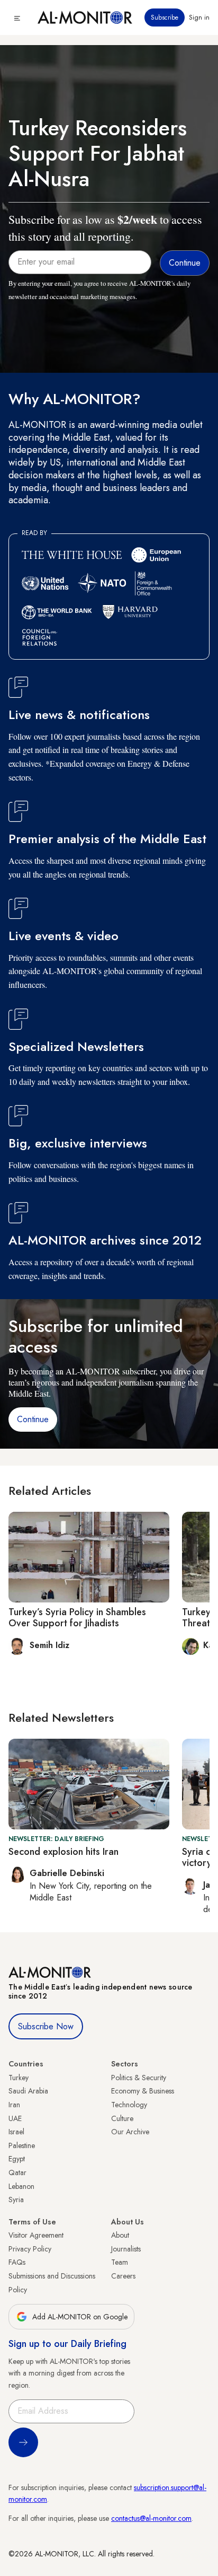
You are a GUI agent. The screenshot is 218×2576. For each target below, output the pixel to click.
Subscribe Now (46, 2026)
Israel (16, 2132)
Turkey (19, 2078)
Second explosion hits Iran (63, 1852)
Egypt (17, 2159)
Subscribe (165, 17)
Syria (16, 2200)
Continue (33, 1419)
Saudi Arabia (28, 2091)
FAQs (17, 2262)
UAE (15, 2118)
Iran (14, 2105)
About (120, 2235)
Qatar (17, 2172)
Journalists (126, 2249)
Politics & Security (139, 2078)
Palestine (22, 2145)
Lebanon (21, 2186)
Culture (122, 2118)
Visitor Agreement (36, 2235)
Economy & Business (143, 2091)
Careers (123, 2276)
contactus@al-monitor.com (151, 2518)
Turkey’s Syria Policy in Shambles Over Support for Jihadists (77, 1618)
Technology (129, 2105)
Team (120, 2262)
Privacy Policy (30, 2249)
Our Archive (130, 2132)
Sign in (199, 17)
